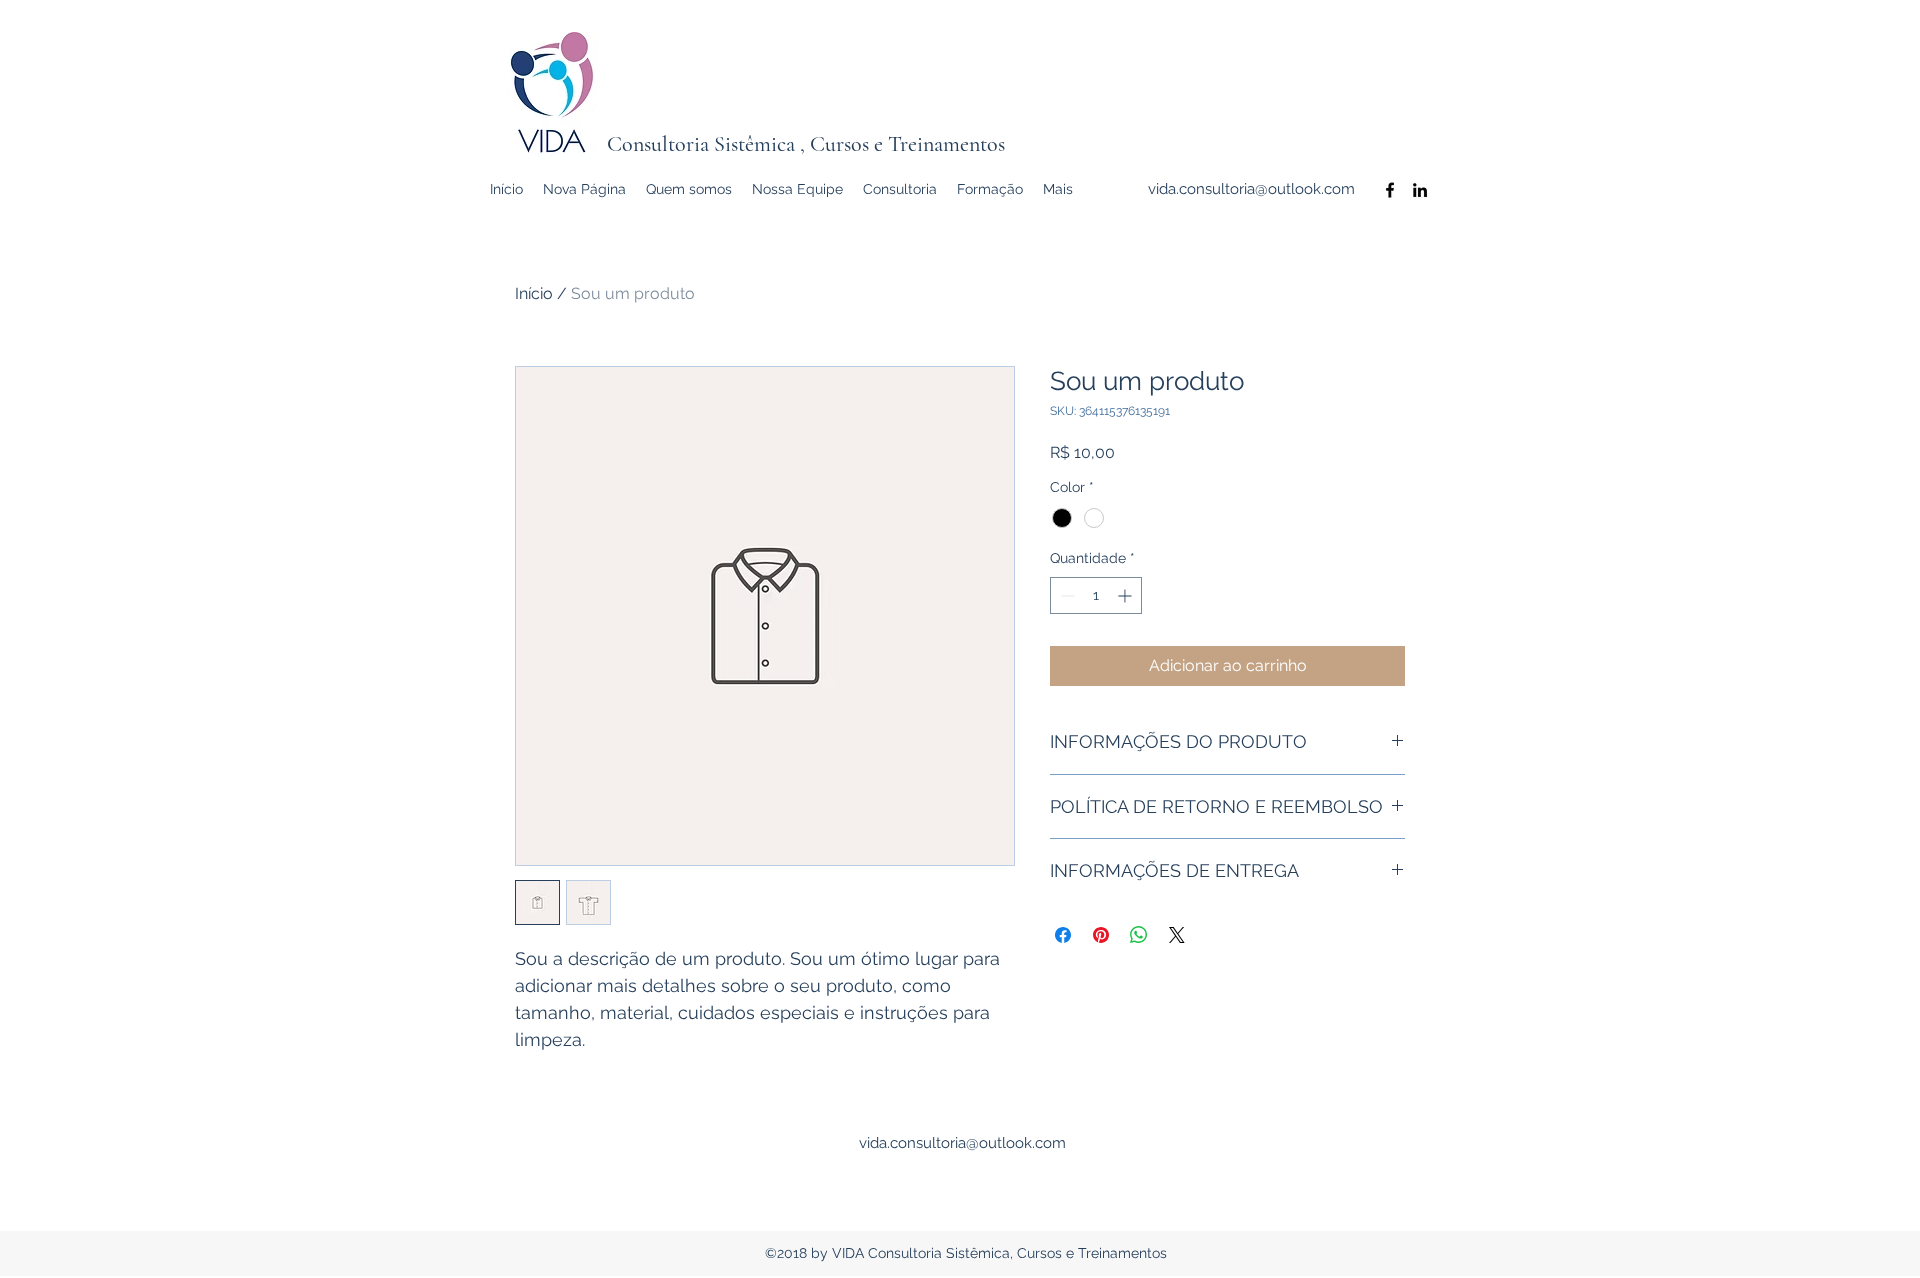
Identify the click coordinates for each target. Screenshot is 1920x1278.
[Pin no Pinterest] (1101, 935)
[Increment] (1126, 595)
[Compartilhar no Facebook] (1063, 935)
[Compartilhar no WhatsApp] (1139, 935)
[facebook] (1390, 190)
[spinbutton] (1096, 595)
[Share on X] (1177, 935)
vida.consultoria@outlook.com (1251, 189)
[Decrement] (1065, 595)
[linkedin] (1420, 190)
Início (534, 293)
